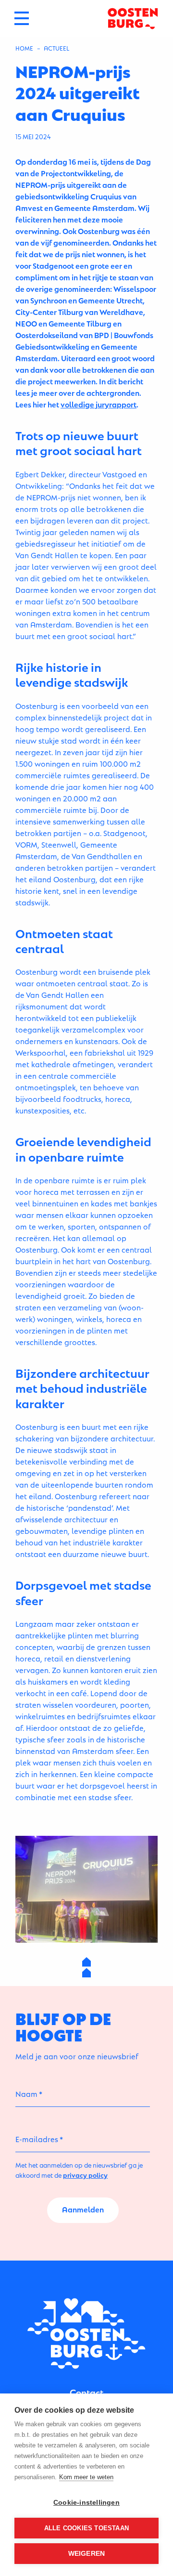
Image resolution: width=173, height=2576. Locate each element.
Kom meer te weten (86, 2477)
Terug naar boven (87, 1967)
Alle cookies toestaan (86, 2528)
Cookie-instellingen (86, 2503)
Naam (26, 2093)
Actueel (56, 48)
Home (24, 48)
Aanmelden (83, 2209)
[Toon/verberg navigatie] (22, 18)
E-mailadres (37, 2138)
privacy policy (85, 2175)
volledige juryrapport (99, 404)
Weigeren (87, 2554)
